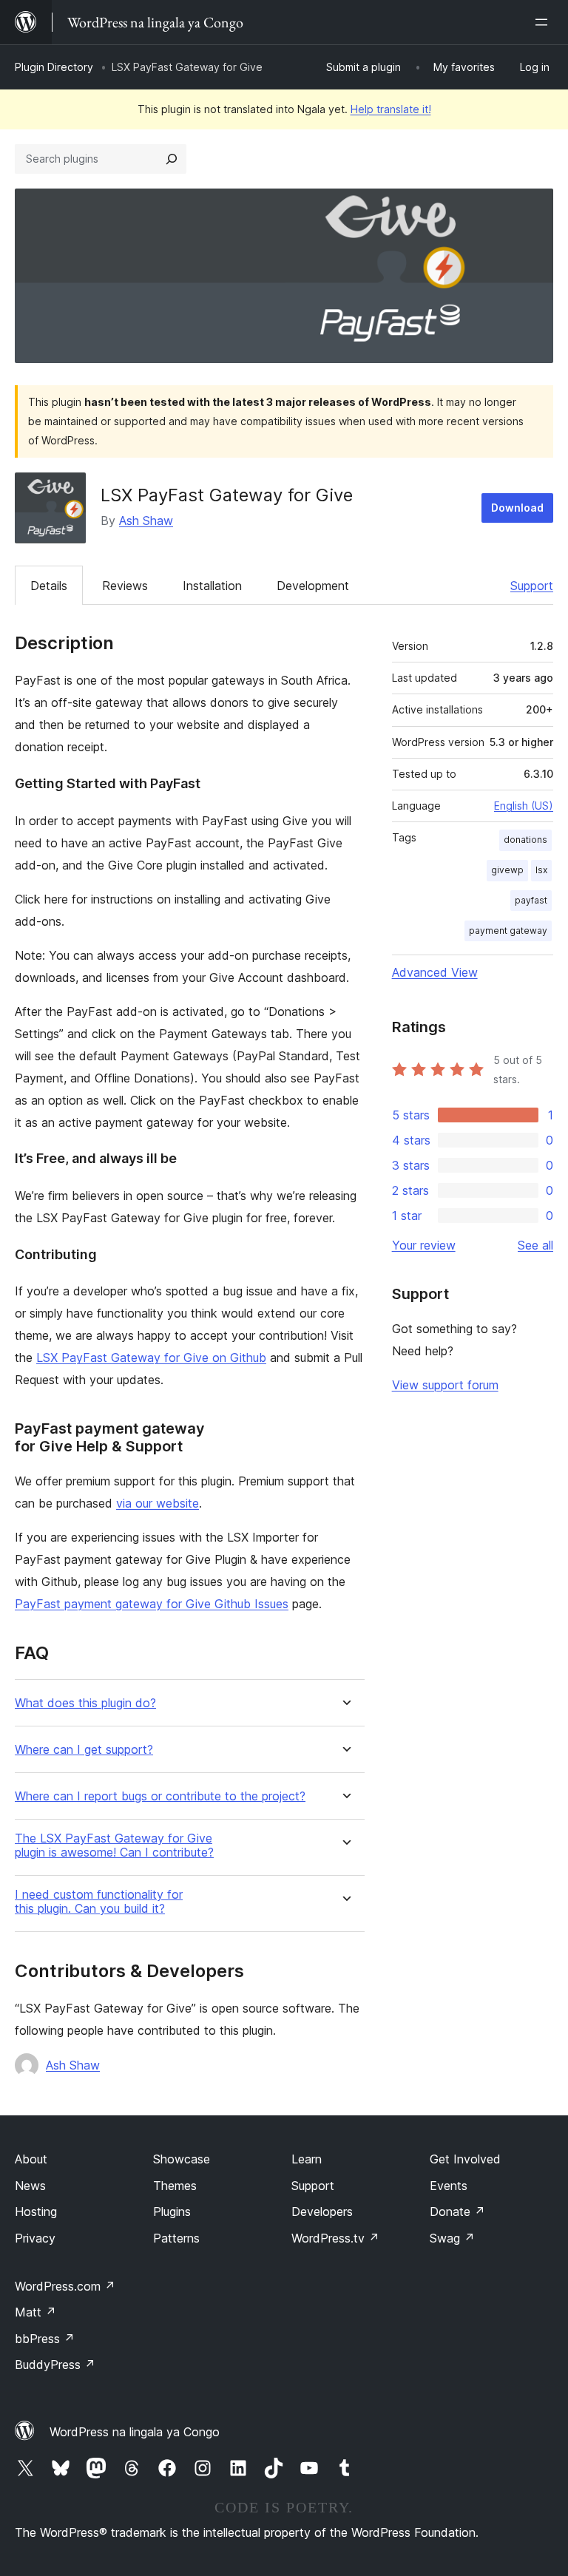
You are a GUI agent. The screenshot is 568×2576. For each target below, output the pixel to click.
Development (313, 586)
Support (532, 586)
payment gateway (508, 931)
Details (49, 586)
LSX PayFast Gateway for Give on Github (151, 1358)
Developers (322, 2211)
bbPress (45, 2339)
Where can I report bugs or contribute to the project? (160, 1796)
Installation (212, 586)
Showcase (182, 2159)
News (30, 2186)
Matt (35, 2312)
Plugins (172, 2211)
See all (535, 1245)
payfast (531, 900)
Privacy (35, 2238)
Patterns (176, 2238)
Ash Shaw (146, 521)
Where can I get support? (84, 1750)
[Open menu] (544, 22)
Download (517, 508)
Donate (457, 2211)
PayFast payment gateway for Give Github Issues (152, 1604)
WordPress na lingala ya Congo (135, 2432)
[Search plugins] (172, 159)
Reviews (125, 586)
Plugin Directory (54, 67)
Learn (307, 2159)
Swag (452, 2238)
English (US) (524, 806)
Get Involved (465, 2159)
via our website (158, 1503)
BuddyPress (55, 2365)
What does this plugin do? (85, 1703)
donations (525, 840)
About (31, 2159)
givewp (507, 870)
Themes (175, 2186)
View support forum (445, 1385)
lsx (541, 870)
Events (449, 2186)
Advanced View (435, 972)
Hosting (36, 2211)
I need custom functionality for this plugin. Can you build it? (99, 1902)
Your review (424, 1245)
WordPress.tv (335, 2238)
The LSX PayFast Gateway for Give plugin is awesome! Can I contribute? (114, 1845)
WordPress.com (65, 2286)
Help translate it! (391, 109)
